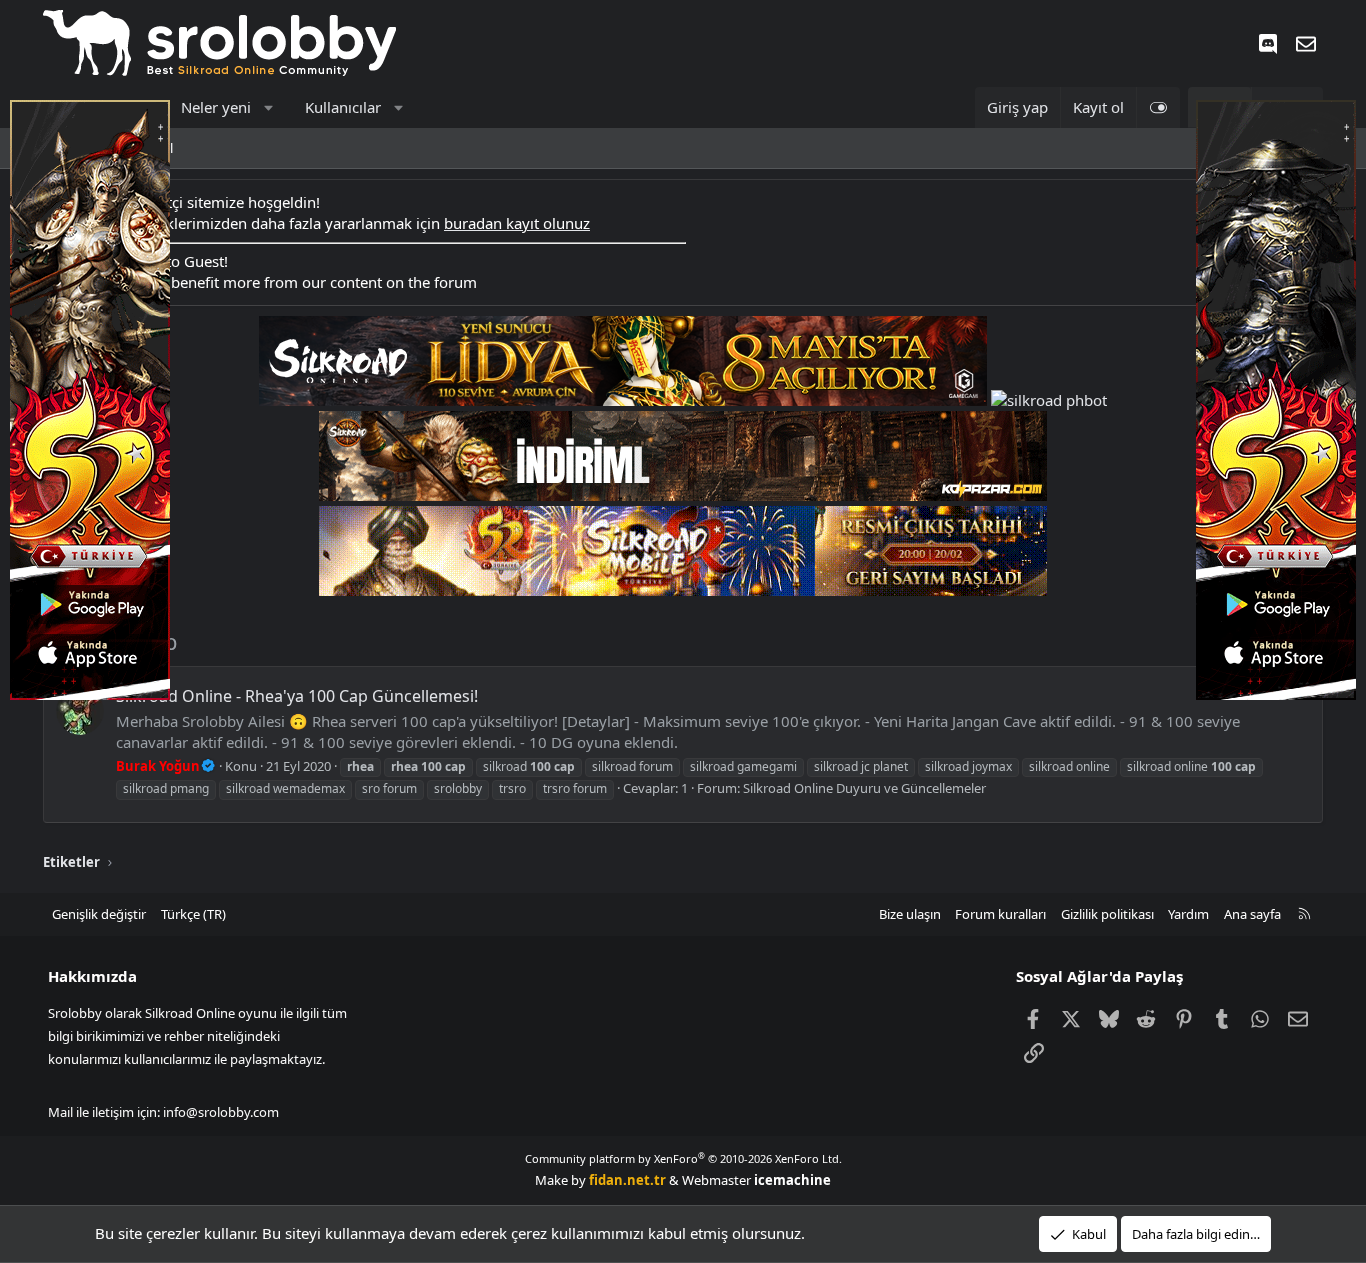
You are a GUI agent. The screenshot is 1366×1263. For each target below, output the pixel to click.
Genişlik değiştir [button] (99, 914)
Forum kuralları (1000, 914)
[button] (268, 107)
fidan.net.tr (627, 1180)
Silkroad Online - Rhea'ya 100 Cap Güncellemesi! (297, 696)
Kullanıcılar (343, 107)
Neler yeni (216, 107)
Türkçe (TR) (193, 914)
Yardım (1188, 914)
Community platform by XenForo (683, 1158)
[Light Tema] (1158, 107)
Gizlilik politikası (1107, 914)
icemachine (792, 1180)
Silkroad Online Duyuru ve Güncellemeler (864, 788)
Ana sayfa (1252, 914)
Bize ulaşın (910, 914)
